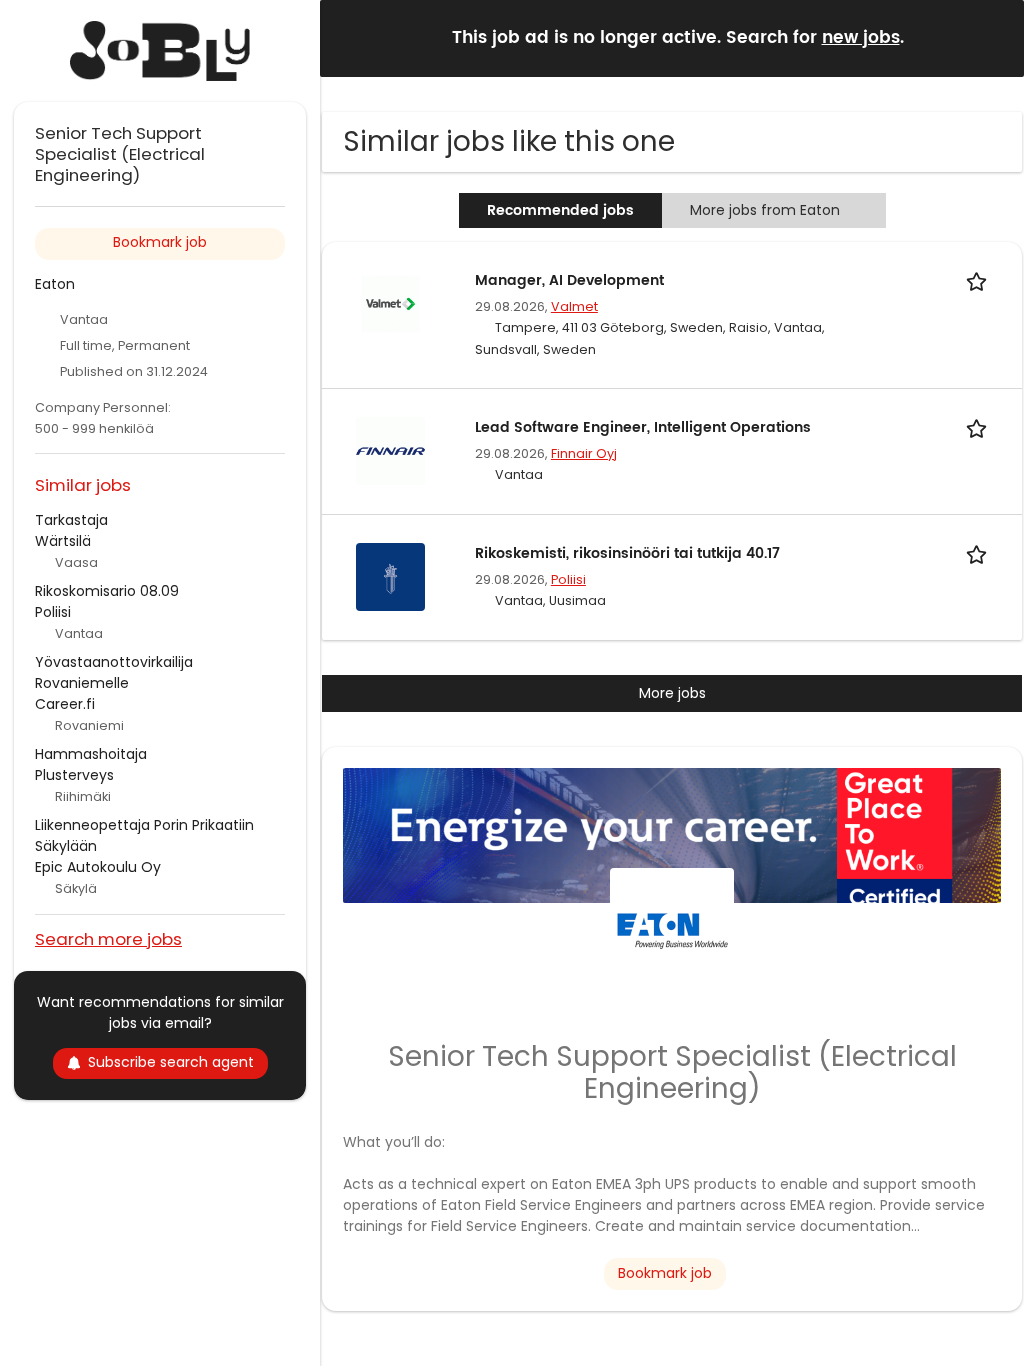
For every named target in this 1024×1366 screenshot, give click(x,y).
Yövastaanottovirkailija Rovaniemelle (114, 672)
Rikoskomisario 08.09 (107, 591)
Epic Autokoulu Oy (98, 867)
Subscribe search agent (171, 1062)
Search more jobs (108, 938)
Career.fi (65, 704)
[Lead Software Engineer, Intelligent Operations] (390, 450)
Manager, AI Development (569, 280)
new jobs (861, 38)
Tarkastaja (71, 520)
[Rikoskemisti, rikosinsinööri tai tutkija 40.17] (390, 576)
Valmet (574, 306)
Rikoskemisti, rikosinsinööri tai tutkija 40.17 (627, 553)
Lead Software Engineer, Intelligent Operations (643, 427)
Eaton (55, 284)
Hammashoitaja (91, 754)
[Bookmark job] (980, 280)
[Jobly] (160, 51)
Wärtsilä (63, 541)
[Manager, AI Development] (390, 303)
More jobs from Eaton (765, 210)
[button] (993, 37)
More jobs (672, 693)
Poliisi (568, 579)
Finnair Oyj (584, 453)
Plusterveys (74, 775)
